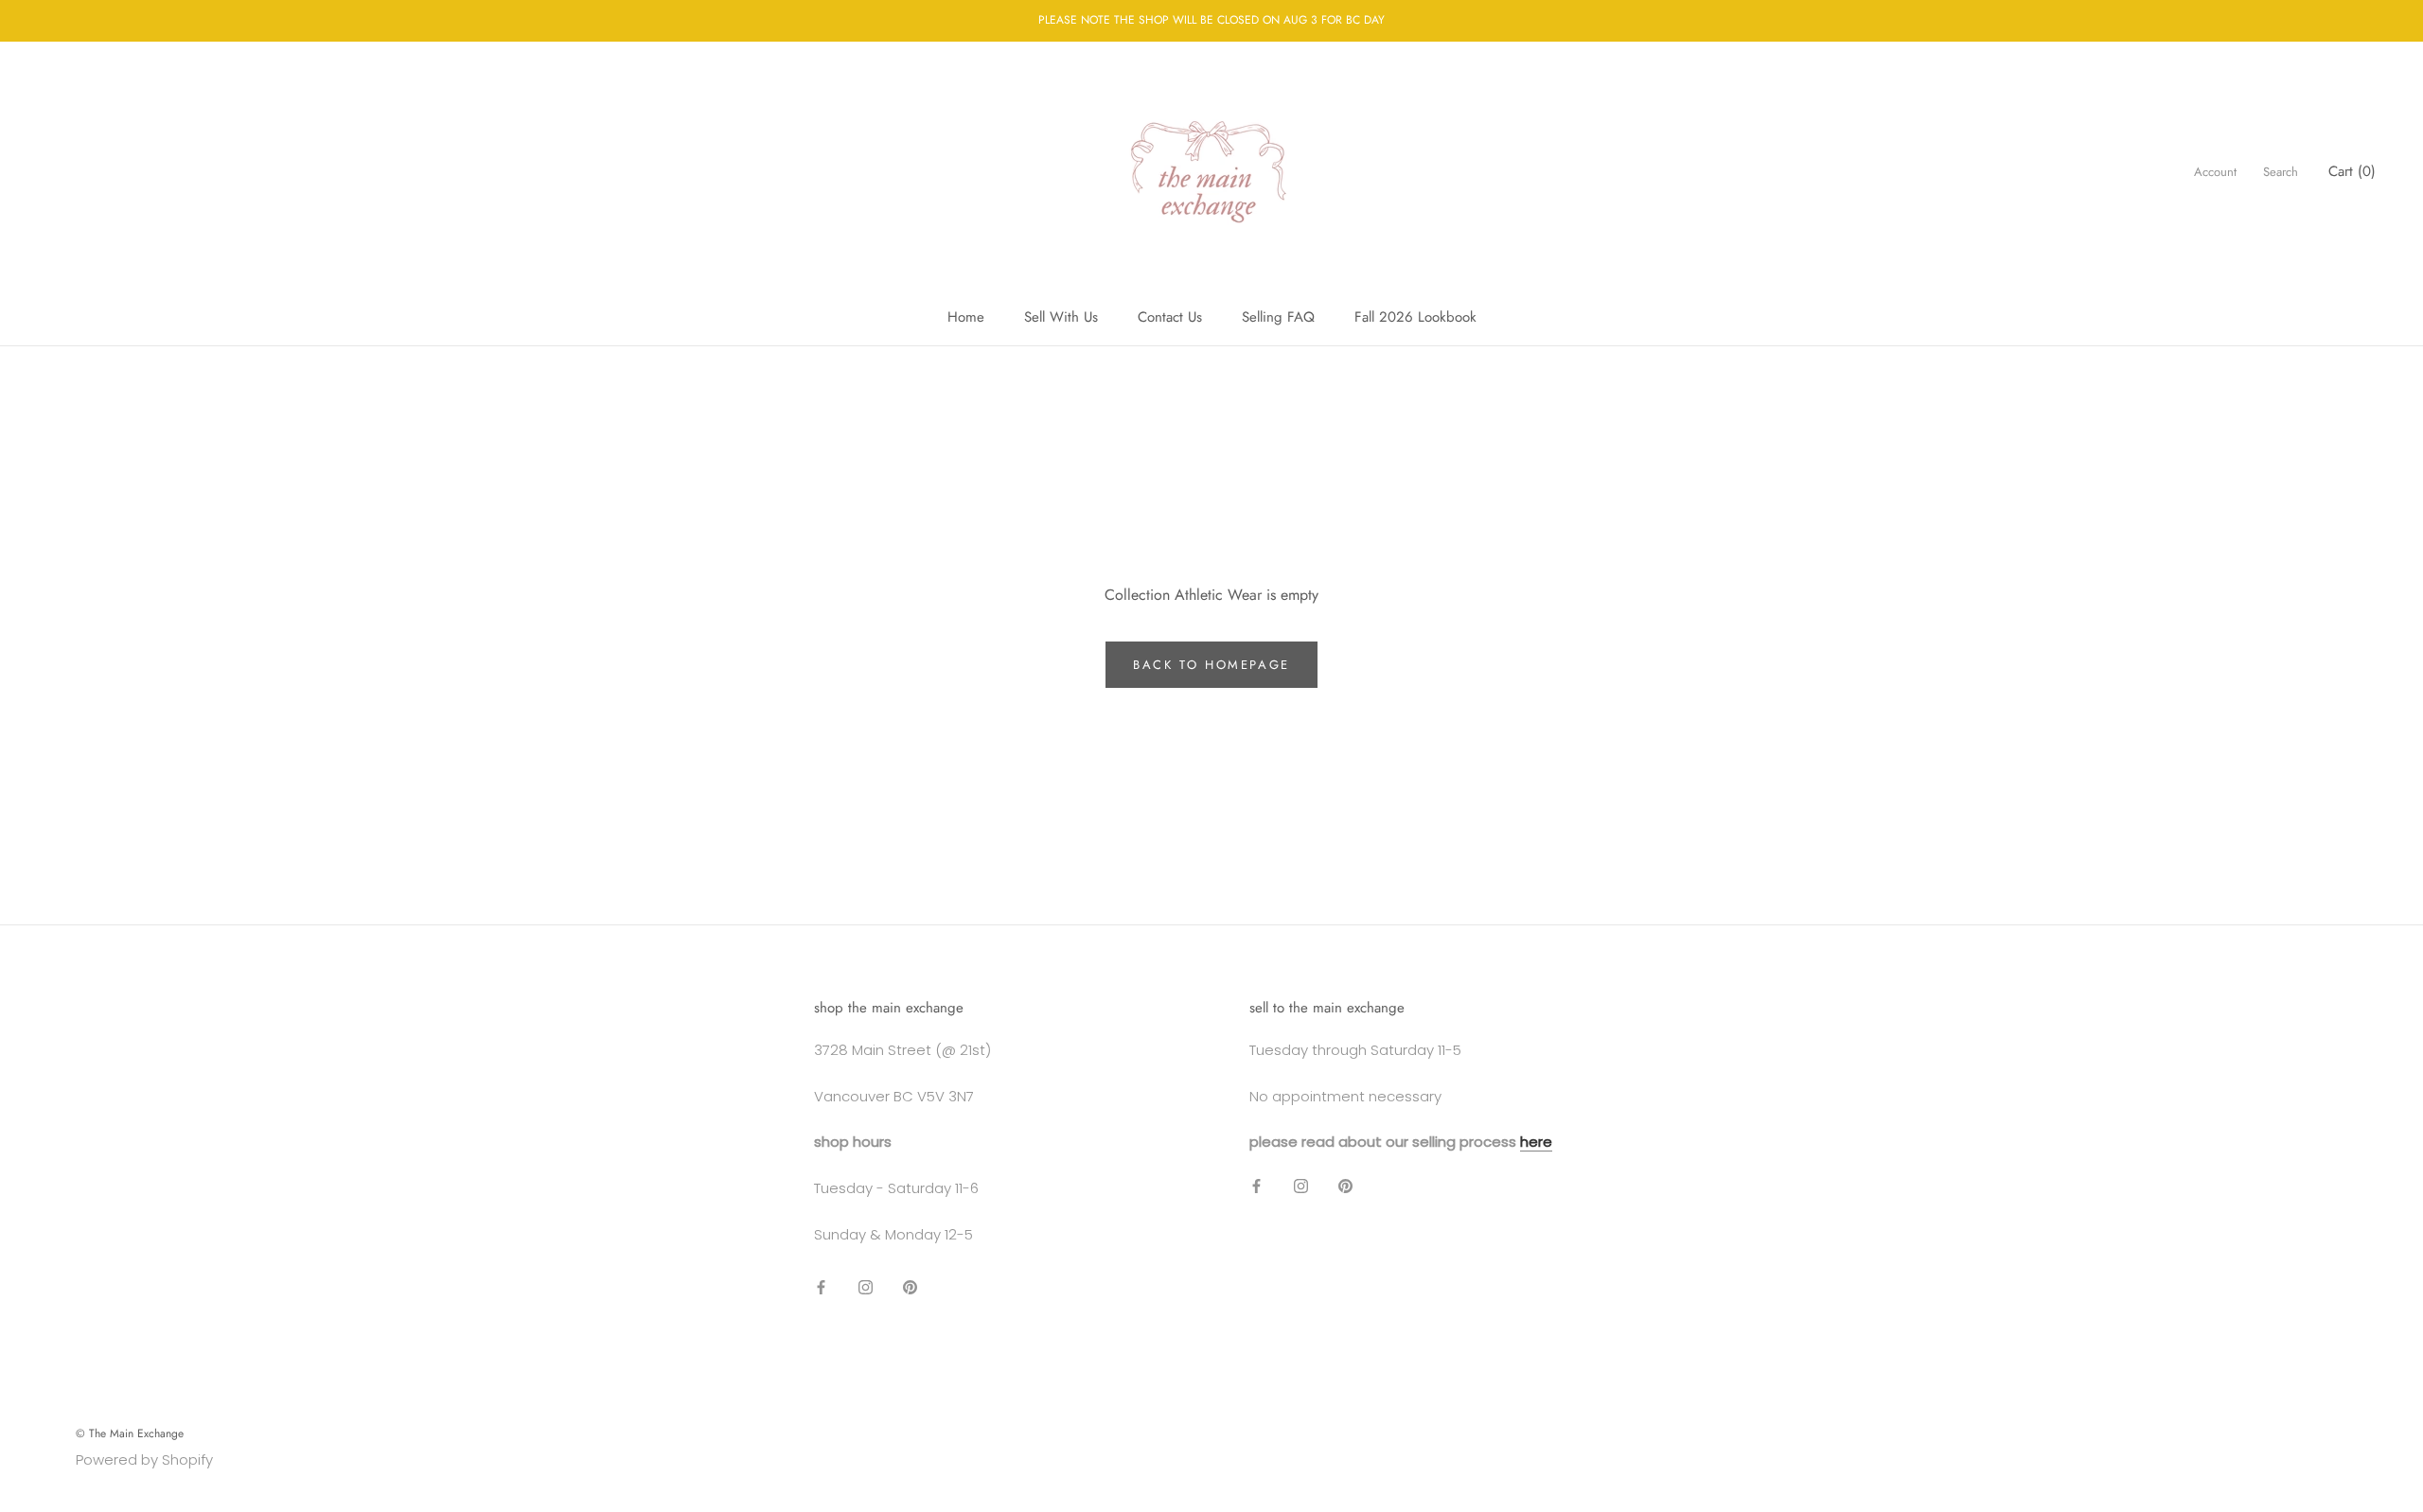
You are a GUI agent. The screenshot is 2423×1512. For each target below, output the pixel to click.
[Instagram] (866, 1287)
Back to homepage (1211, 665)
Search (2281, 172)
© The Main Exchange (130, 1433)
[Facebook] (821, 1287)
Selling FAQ (1278, 317)
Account (2215, 172)
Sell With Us (1061, 317)
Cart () (2352, 171)
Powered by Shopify (144, 1459)
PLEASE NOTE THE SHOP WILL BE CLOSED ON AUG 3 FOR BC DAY (1211, 20)
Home (966, 317)
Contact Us (1170, 317)
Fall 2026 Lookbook (1415, 317)
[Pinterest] (910, 1287)
